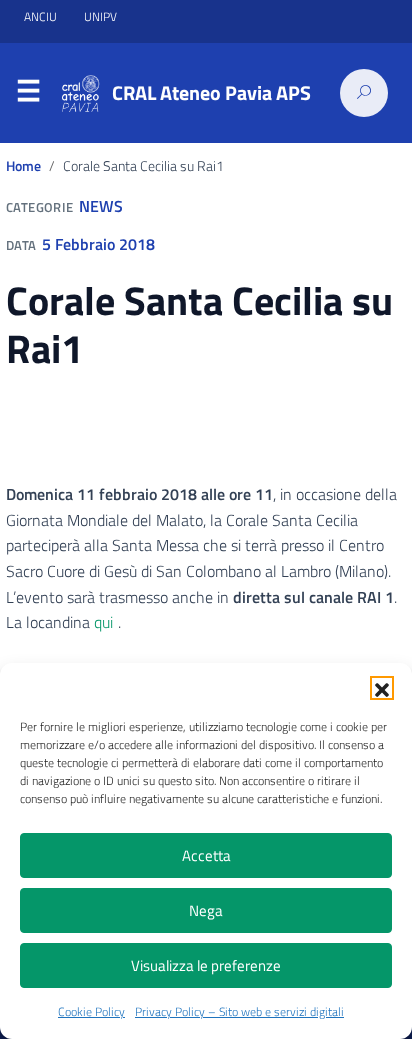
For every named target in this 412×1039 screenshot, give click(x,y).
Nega (206, 910)
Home (23, 166)
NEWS (101, 206)
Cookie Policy (91, 1011)
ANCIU (42, 16)
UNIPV (100, 16)
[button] (382, 688)
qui (103, 622)
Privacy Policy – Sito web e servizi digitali (239, 1011)
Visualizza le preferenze (206, 965)
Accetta (206, 855)
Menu (28, 94)
